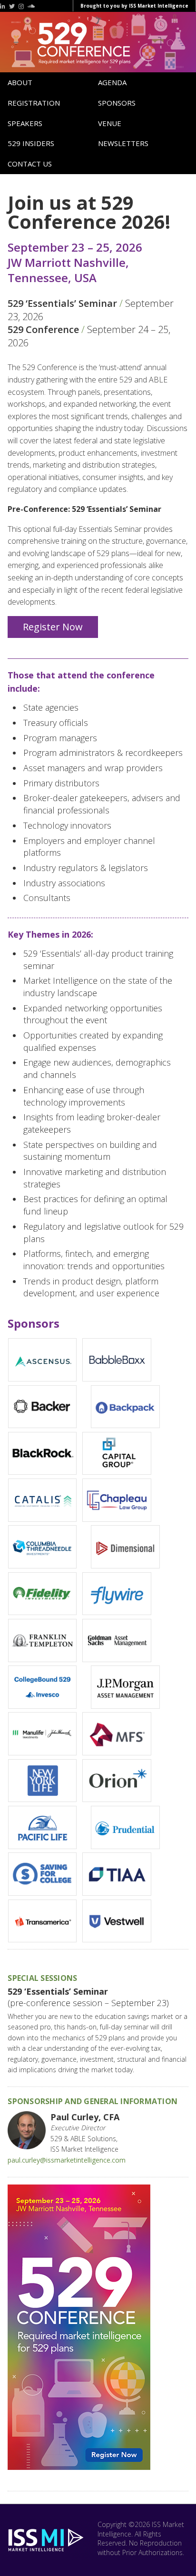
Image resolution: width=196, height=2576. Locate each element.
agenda (112, 82)
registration (34, 103)
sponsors (117, 103)
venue (110, 123)
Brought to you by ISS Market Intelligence (134, 6)
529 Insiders (31, 143)
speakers (25, 123)
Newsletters (123, 143)
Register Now (53, 627)
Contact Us (30, 164)
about (20, 82)
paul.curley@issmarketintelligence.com (67, 2160)
